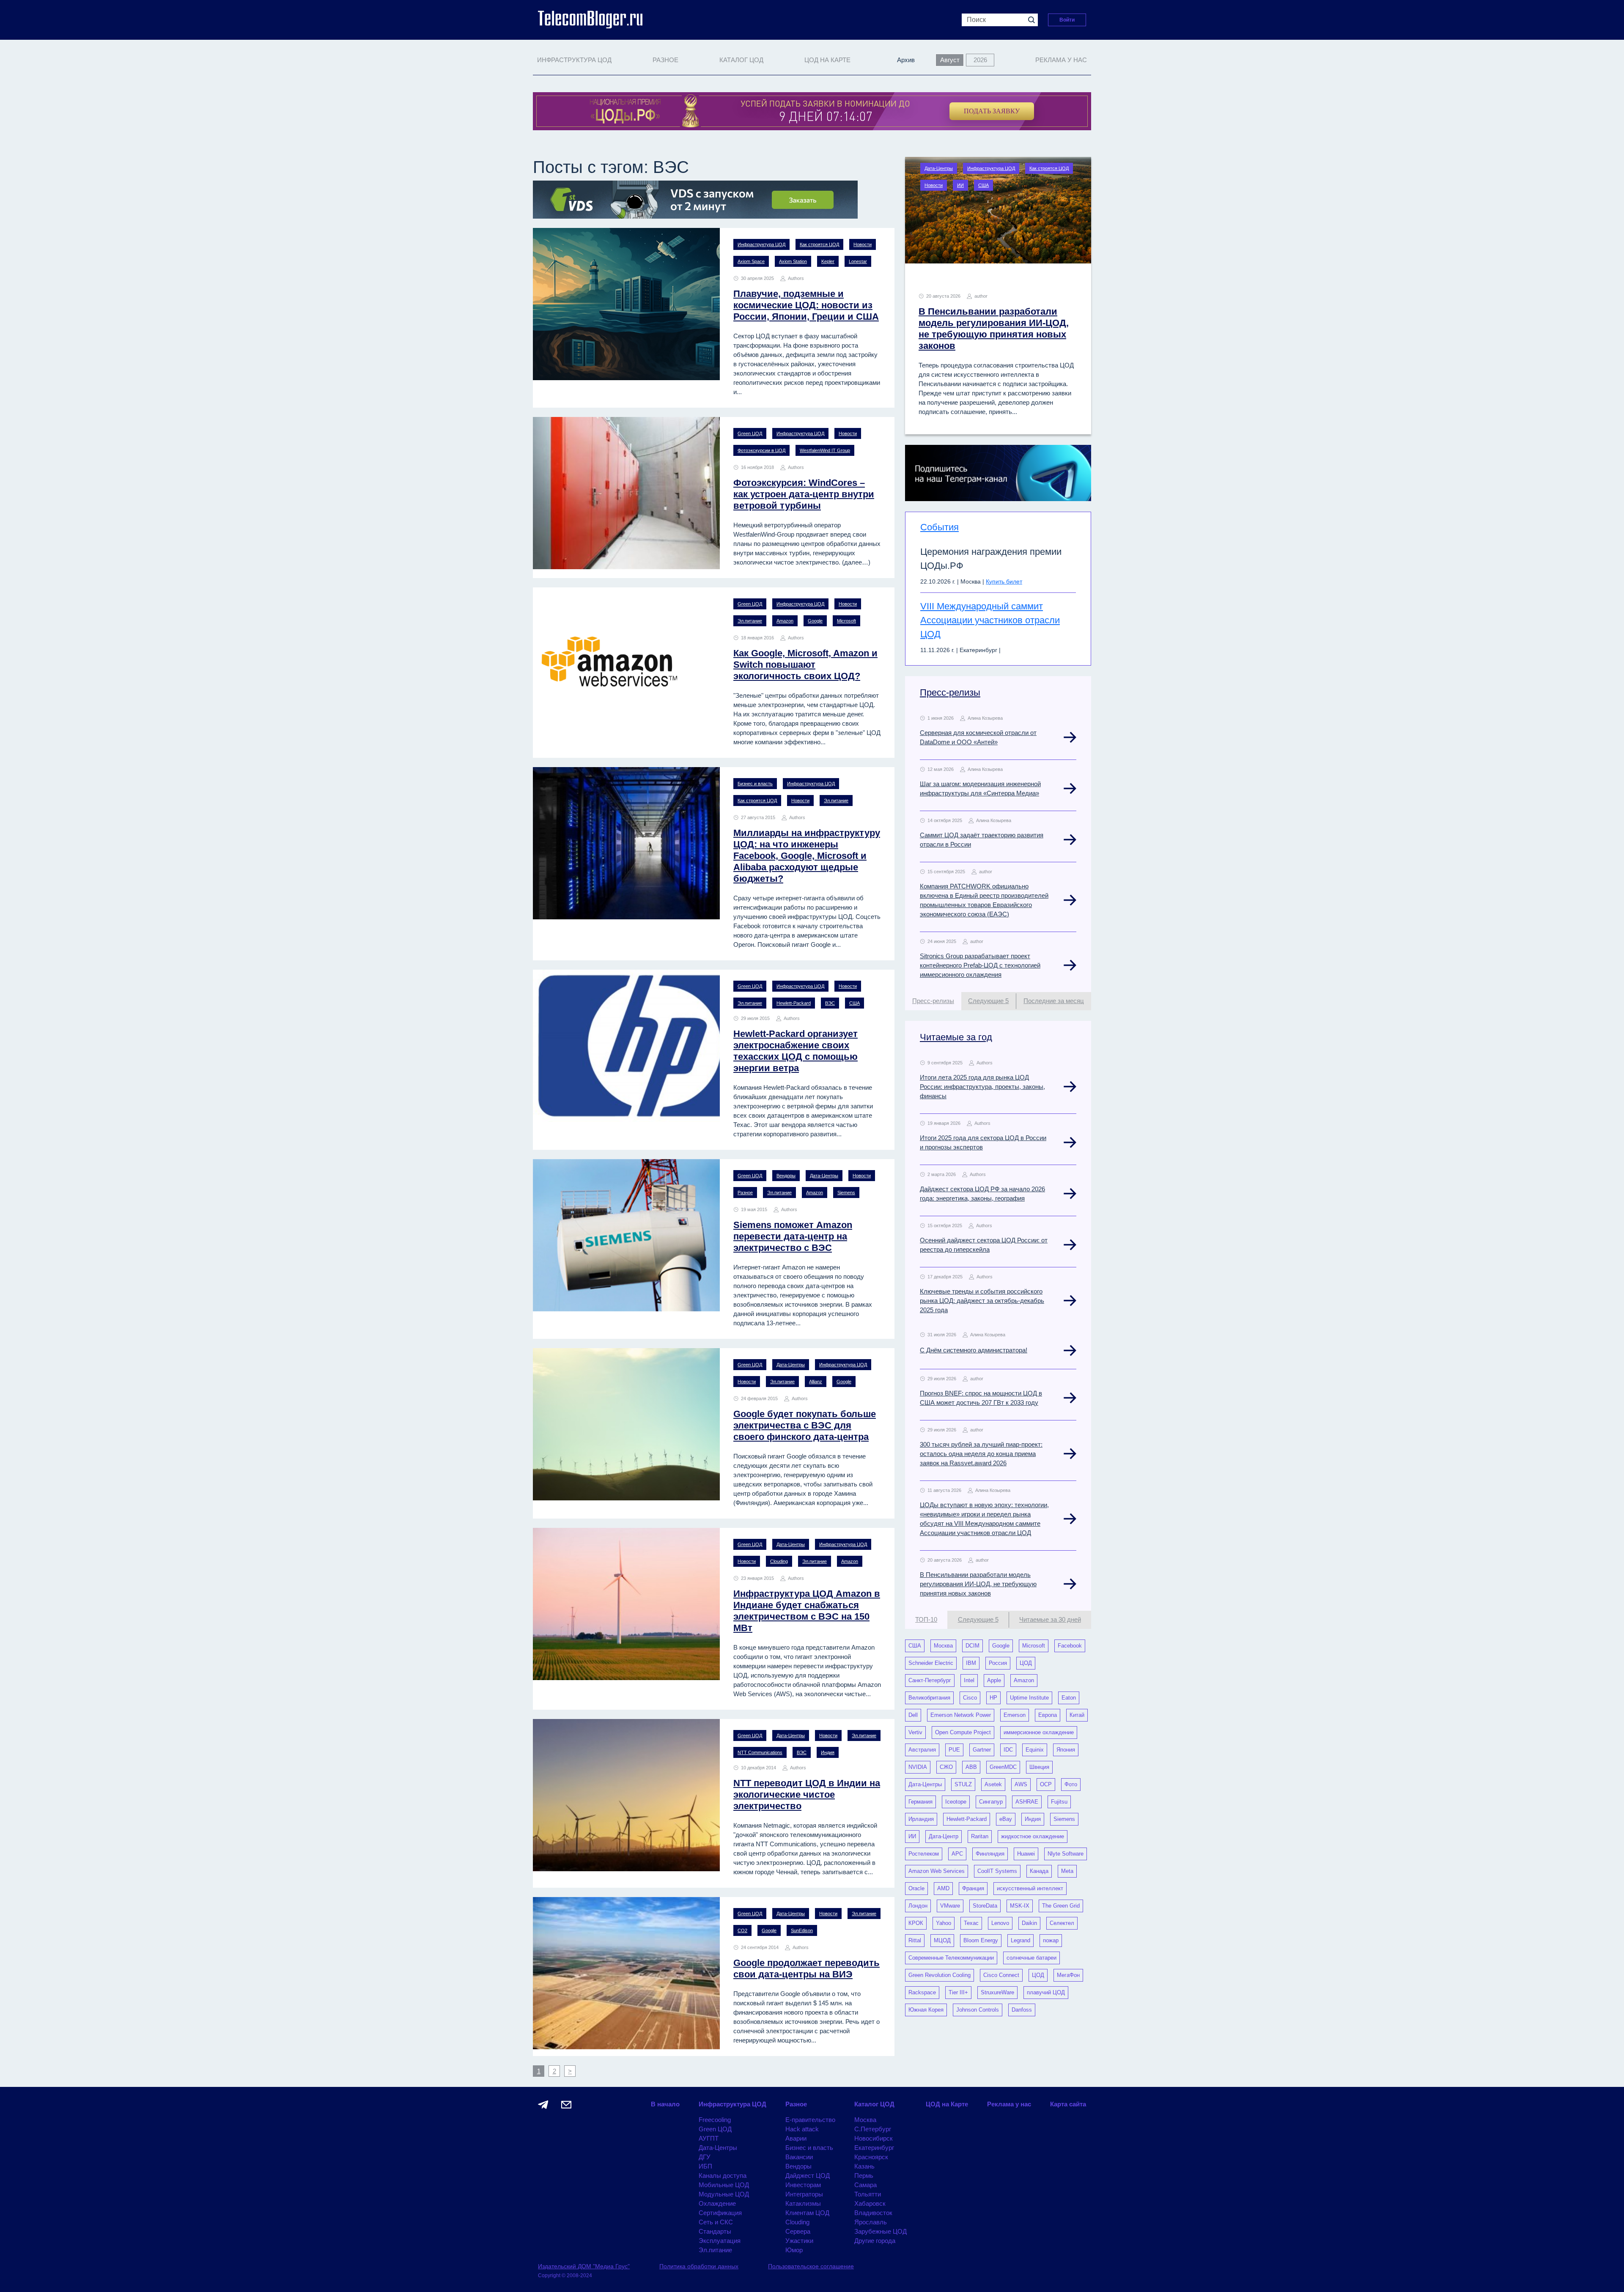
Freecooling (715, 2120)
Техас (971, 1923)
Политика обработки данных (699, 2266)
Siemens (846, 1193)
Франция (973, 1888)
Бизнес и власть (755, 784)
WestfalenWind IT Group (825, 450)
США (855, 1003)
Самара (865, 2185)
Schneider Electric (931, 1663)
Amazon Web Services (937, 1871)
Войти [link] (1067, 20)
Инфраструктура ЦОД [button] (574, 60)
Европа (1048, 1715)
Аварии (796, 2138)
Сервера (798, 2231)
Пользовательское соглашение (811, 2266)
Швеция (1039, 1767)
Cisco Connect (1001, 1975)
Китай (1077, 1715)
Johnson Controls (978, 2010)
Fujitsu (1059, 1802)
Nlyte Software (1066, 1854)
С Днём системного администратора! (974, 1350)
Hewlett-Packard (794, 1003)
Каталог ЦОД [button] (741, 60)
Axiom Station (793, 261)
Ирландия (921, 1819)
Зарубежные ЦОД (881, 2231)
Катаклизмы (803, 2203)
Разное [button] (665, 60)
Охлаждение (717, 2203)
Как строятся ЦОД (819, 244)
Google (815, 621)
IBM (971, 1663)
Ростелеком (924, 1854)
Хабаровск (870, 2203)
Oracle (916, 1888)
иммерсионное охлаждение (1039, 1732)
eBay (1006, 1819)
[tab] (933, 1001)
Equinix (1035, 1750)
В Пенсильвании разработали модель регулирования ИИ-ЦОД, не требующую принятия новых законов (978, 1584)
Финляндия (990, 1854)
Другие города (875, 2241)
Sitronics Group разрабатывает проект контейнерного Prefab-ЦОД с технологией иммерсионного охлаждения (980, 965)
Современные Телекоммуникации (951, 1958)
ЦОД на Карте (827, 60)
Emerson (1015, 1715)
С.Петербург (873, 2129)
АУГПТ (709, 2138)
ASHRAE (1027, 1802)
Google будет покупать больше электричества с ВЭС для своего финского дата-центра (805, 1425)
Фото (1071, 1784)
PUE (954, 1750)
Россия (998, 1663)
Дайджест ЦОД (808, 2175)
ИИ (960, 185)
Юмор (794, 2250)
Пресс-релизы (950, 692)
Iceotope (956, 1802)
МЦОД (942, 1940)
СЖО (946, 1767)
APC (957, 1854)
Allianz (816, 1382)
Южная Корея (926, 2010)
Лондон (918, 1906)
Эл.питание (750, 621)
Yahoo (944, 1923)
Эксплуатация (720, 2241)
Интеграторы (804, 2194)
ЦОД (1026, 1663)
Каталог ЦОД (874, 2104)
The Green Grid (1061, 1906)
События (940, 527)
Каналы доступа (723, 2175)
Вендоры (786, 1176)
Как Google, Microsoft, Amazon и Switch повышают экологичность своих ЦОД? (805, 665)
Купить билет (1004, 581)
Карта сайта (1068, 2104)
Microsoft (846, 621)
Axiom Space (751, 261)
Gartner (982, 1750)
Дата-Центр (944, 1836)
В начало (665, 2104)
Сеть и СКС (716, 2222)
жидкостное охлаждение (1033, 1836)
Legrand (1020, 1940)
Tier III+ (958, 1992)
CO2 (742, 1930)
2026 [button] (980, 60)
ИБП (705, 2166)
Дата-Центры (824, 1176)
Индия (828, 1752)
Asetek (993, 1784)
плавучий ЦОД (1046, 1992)
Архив (906, 60)
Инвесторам (803, 2185)
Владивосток (873, 2213)
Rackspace (922, 1992)
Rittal (915, 1940)
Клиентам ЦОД (807, 2213)
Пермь (864, 2175)
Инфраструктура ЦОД (761, 244)
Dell (913, 1715)
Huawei (1026, 1854)
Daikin (1029, 1923)
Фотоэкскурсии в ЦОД (761, 450)
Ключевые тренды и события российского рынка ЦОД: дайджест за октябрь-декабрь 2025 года (982, 1301)
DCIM (972, 1646)
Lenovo (1000, 1923)
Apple (994, 1680)
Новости (863, 244)
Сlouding (779, 1561)
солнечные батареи (1031, 1958)
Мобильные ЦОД (724, 2185)
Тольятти (868, 2194)
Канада (1039, 1871)
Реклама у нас (1061, 60)
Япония (1066, 1750)
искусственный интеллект (1030, 1888)
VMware (950, 1906)
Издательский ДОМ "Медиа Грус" (584, 2266)
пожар (1051, 1940)
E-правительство (810, 2120)
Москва (943, 1646)
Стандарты (715, 2231)
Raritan (980, 1836)
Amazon (785, 621)
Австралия (922, 1750)
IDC (1008, 1750)
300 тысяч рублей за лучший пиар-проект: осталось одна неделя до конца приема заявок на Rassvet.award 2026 (981, 1454)
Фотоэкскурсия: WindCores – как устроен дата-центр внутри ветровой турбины (804, 494)
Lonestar (858, 261)
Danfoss (1022, 2010)
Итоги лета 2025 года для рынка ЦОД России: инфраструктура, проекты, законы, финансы (982, 1087)
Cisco (970, 1698)
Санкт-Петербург (930, 1680)
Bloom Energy (981, 1940)
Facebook (1070, 1646)
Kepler (828, 261)
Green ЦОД (750, 433)
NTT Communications (760, 1752)
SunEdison (802, 1930)
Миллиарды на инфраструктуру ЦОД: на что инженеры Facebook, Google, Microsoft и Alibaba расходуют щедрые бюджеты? (807, 856)
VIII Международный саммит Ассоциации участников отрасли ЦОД (990, 620)
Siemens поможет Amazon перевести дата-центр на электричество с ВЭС (793, 1236)
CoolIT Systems (997, 1871)
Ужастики (799, 2241)
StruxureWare (997, 1992)
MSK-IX (1020, 1906)
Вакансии (799, 2157)
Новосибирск (874, 2138)
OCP (1046, 1784)
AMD (943, 1888)
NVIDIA (918, 1767)
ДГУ (705, 2157)
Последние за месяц (1054, 1001)
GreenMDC (1003, 1767)
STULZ (963, 1784)
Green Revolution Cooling (940, 1975)
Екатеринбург (874, 2148)
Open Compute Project (963, 1732)
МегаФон (1068, 1975)
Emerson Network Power (961, 1715)
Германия (920, 1802)
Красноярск (871, 2157)
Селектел (1062, 1923)
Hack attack (802, 2129)
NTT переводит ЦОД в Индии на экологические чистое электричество (807, 1794)
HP (993, 1698)
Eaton (1069, 1698)
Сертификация (720, 2213)
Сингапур (991, 1802)
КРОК (916, 1923)
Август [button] (950, 60)
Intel (969, 1680)
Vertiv (915, 1732)
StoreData (985, 1906)
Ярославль (871, 2222)
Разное (745, 1193)
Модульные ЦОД (724, 2194)
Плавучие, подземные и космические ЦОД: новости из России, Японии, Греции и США (806, 305)
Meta (1067, 1871)
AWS (1021, 1784)
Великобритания (929, 1698)
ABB (971, 1767)
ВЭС (830, 1003)
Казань (864, 2166)
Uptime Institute (1029, 1698)
